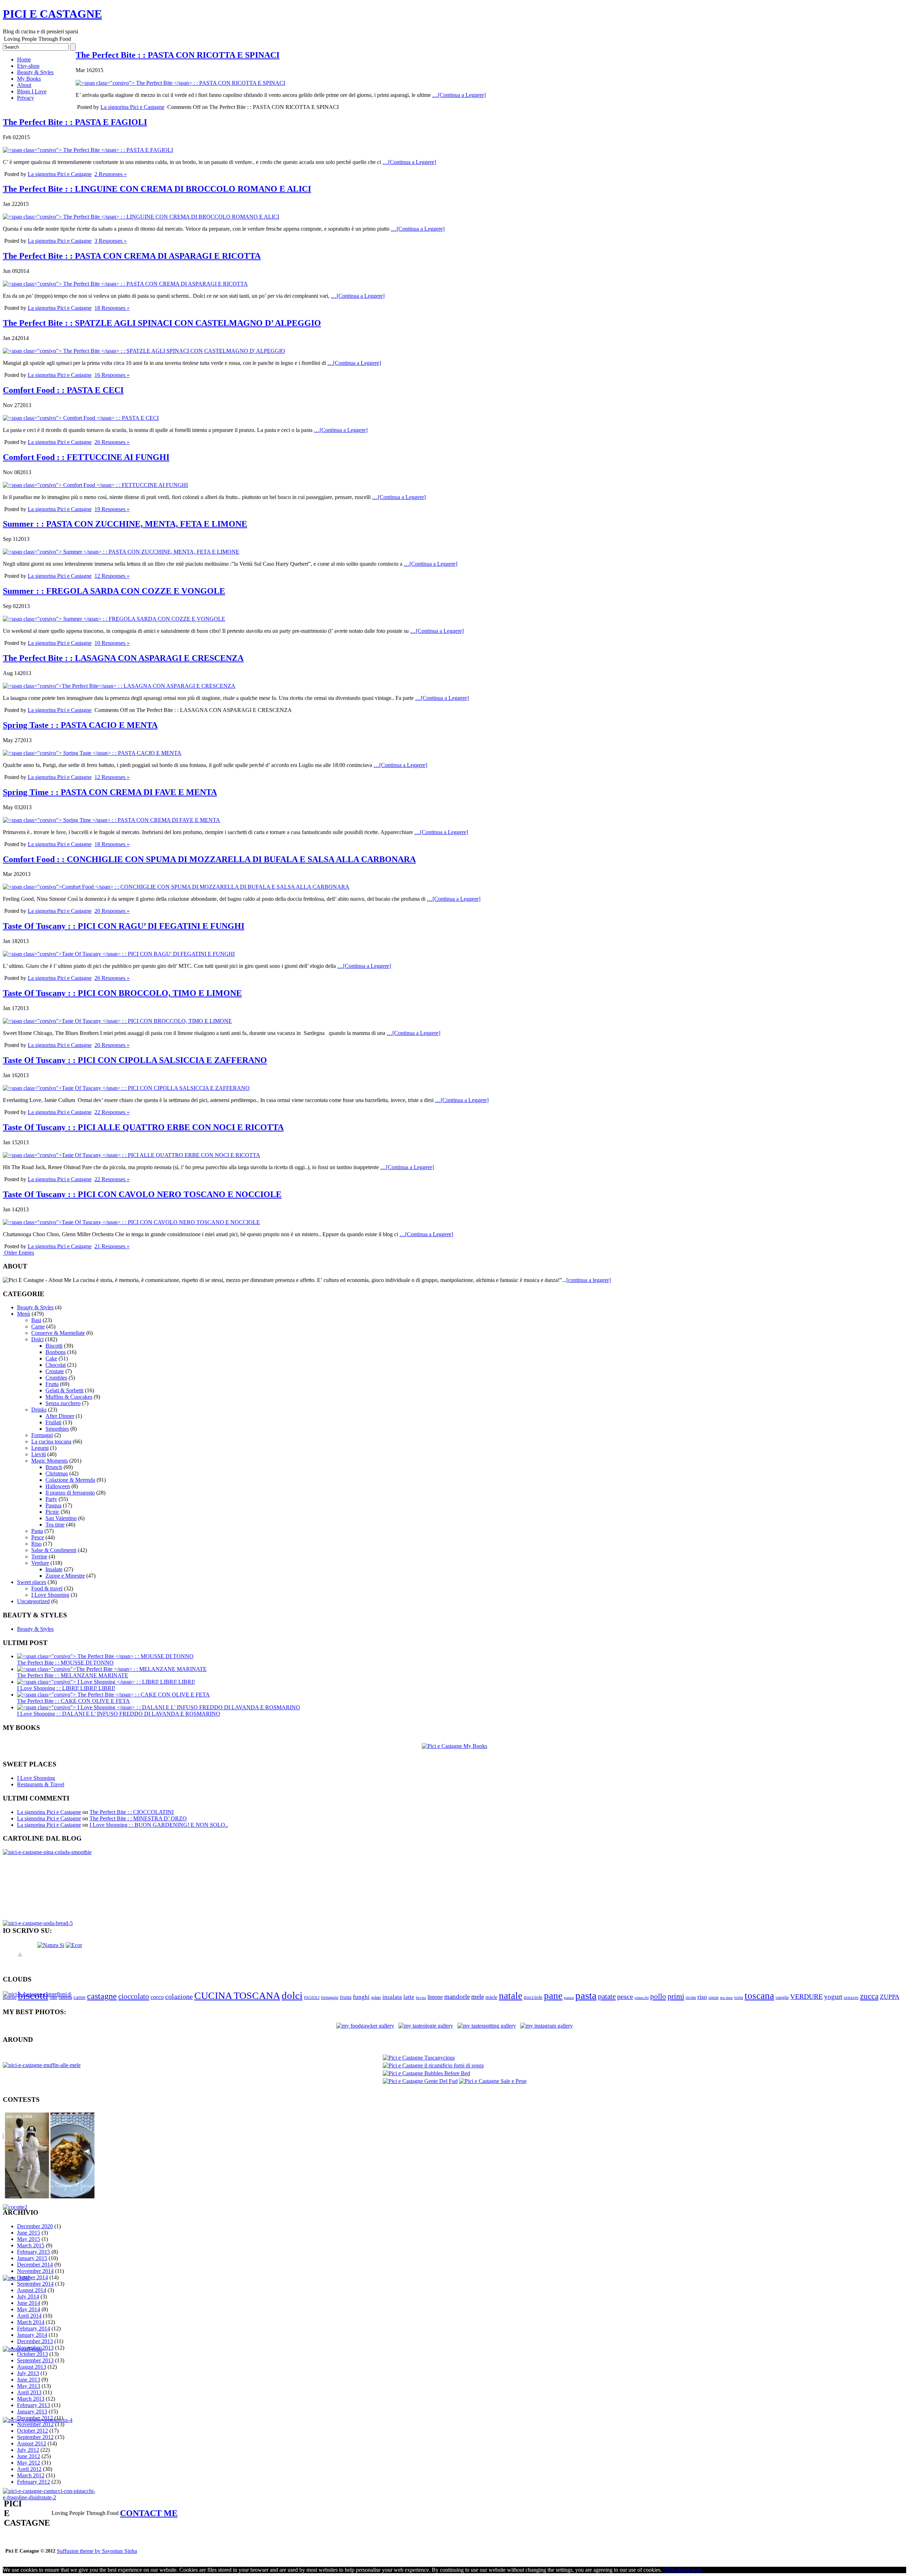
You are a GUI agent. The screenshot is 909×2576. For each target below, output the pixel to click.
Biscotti (54, 1346)
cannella (65, 1997)
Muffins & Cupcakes (69, 1397)
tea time (726, 1998)
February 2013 (34, 2405)
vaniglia (782, 1997)
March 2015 (31, 2245)
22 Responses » (112, 1112)
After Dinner (60, 1416)
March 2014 (31, 2322)
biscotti (33, 1996)
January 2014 (32, 2335)
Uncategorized (33, 1601)
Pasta (37, 1531)
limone (435, 1997)
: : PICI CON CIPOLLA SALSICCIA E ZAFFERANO (135, 1060)
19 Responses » (112, 509)
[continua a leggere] (589, 1280)
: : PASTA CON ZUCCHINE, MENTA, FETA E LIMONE (125, 524)
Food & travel (47, 1588)
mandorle (457, 1997)
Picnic (52, 1512)
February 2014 (34, 2328)
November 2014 (35, 2271)
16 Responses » (112, 375)
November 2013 (35, 2348)
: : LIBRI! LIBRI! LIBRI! (66, 1688)
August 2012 (32, 2443)
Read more (690, 2570)
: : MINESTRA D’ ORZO (138, 1818)
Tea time (55, 1525)
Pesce (38, 1537)
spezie (714, 1997)
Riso (36, 1544)
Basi (36, 1320)
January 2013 (32, 2411)
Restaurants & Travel (41, 1784)
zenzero (851, 1997)
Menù (24, 1314)
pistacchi (642, 1998)
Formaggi (42, 1435)
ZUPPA (890, 1997)
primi (676, 1996)
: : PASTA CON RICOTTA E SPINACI (178, 55)
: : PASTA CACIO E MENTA (80, 725)
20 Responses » (112, 911)
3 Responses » (111, 241)
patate (607, 1996)
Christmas (57, 1473)
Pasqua (53, 1505)
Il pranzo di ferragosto (70, 1493)
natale (511, 1996)
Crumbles (56, 1378)
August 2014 (32, 2290)
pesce (625, 1996)
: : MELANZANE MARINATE (73, 1675)
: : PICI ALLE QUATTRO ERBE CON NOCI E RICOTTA (143, 1127)
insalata (392, 1997)
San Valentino (61, 1518)
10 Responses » (112, 643)
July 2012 (28, 2450)
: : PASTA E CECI (63, 390)
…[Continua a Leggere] (459, 95)
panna (569, 1998)
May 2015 (29, 2239)
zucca (869, 1996)
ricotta (691, 1997)
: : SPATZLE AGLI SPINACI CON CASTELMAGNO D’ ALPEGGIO (162, 323)
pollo (658, 1996)
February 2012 (34, 2482)
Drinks (39, 1410)
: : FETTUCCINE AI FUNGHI (86, 457)
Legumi (40, 1448)
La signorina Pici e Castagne (132, 107)
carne (80, 1997)
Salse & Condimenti (54, 1550)
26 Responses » (112, 442)
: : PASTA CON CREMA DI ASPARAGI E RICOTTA (132, 256)
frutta (346, 1997)
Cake (51, 1358)
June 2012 (29, 2456)
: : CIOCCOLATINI (132, 1812)
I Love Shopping (50, 1595)
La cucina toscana (51, 1442)
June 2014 (29, 2303)
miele (491, 1997)
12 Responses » (112, 576)
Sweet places (32, 1582)
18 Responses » (112, 308)
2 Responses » (111, 174)
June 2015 (29, 2233)
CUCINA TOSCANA (237, 1996)
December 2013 (35, 2341)
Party (51, 1499)
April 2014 (29, 2316)
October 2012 (32, 2431)
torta (739, 1997)
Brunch (54, 1467)
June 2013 (29, 2380)
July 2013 (28, 2373)
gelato (376, 1997)
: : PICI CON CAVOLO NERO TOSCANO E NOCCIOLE (142, 1194)
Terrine (39, 1556)
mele (478, 1997)
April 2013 (29, 2392)
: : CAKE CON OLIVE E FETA (74, 1701)
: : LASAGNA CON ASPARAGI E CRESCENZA (123, 658)
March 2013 (31, 2399)
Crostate (55, 1371)
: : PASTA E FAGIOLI (75, 122)
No (674, 2570)
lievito (421, 1998)
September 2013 (35, 2360)
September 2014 (35, 2284)
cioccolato (134, 1996)
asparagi (10, 1998)
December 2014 (35, 2265)
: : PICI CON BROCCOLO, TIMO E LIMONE (122, 993)
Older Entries (19, 1253)
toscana (759, 1996)
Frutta (52, 1384)
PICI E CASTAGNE (52, 14)
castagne (102, 1996)
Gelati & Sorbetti (64, 1390)
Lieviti (39, 1454)
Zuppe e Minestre (65, 1576)
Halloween (58, 1486)
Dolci (37, 1339)
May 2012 (29, 2463)
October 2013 (32, 2354)
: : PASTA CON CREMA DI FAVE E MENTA (110, 792)
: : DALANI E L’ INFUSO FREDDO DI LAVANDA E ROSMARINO (119, 1714)
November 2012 (35, 2424)
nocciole (533, 1997)
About (24, 85)
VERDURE (806, 1996)
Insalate (54, 1569)
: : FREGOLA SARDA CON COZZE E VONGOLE (114, 591)
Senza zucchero (63, 1403)
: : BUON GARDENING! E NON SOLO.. (159, 1825)
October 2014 (32, 2277)
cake (53, 1997)
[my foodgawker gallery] (365, 2026)
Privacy (26, 98)
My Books (29, 79)
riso (702, 1997)
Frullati (53, 1422)
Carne (38, 1327)
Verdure (40, 1563)
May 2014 (29, 2309)
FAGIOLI (312, 1998)
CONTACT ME (149, 2513)
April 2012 (29, 2469)
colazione (179, 1996)
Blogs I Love (32, 91)
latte (409, 1997)
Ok (667, 2570)
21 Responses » (112, 1246)
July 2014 (28, 2297)
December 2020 (35, 2226)
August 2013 (32, 2367)
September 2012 (35, 2437)
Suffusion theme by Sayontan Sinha (97, 2551)
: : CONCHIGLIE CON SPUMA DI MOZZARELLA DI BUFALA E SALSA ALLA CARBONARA (209, 859)
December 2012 (35, 2418)
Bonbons (56, 1352)
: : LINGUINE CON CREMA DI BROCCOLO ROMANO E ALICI (157, 189)
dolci (292, 1996)
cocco (157, 1997)
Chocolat (56, 1365)
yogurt (833, 1997)
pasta (586, 1995)
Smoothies (57, 1429)
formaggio (330, 1997)
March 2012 (31, 2475)
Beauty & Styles (35, 72)
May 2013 (29, 2386)
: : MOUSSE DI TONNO (65, 1663)
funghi (361, 1997)
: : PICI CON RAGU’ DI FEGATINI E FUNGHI (124, 926)
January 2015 (32, 2258)
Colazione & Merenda (70, 1480)
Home (24, 59)
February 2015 (34, 2252)
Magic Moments (50, 1461)
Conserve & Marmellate (58, 1333)
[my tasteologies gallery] (426, 2026)
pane (553, 1996)
